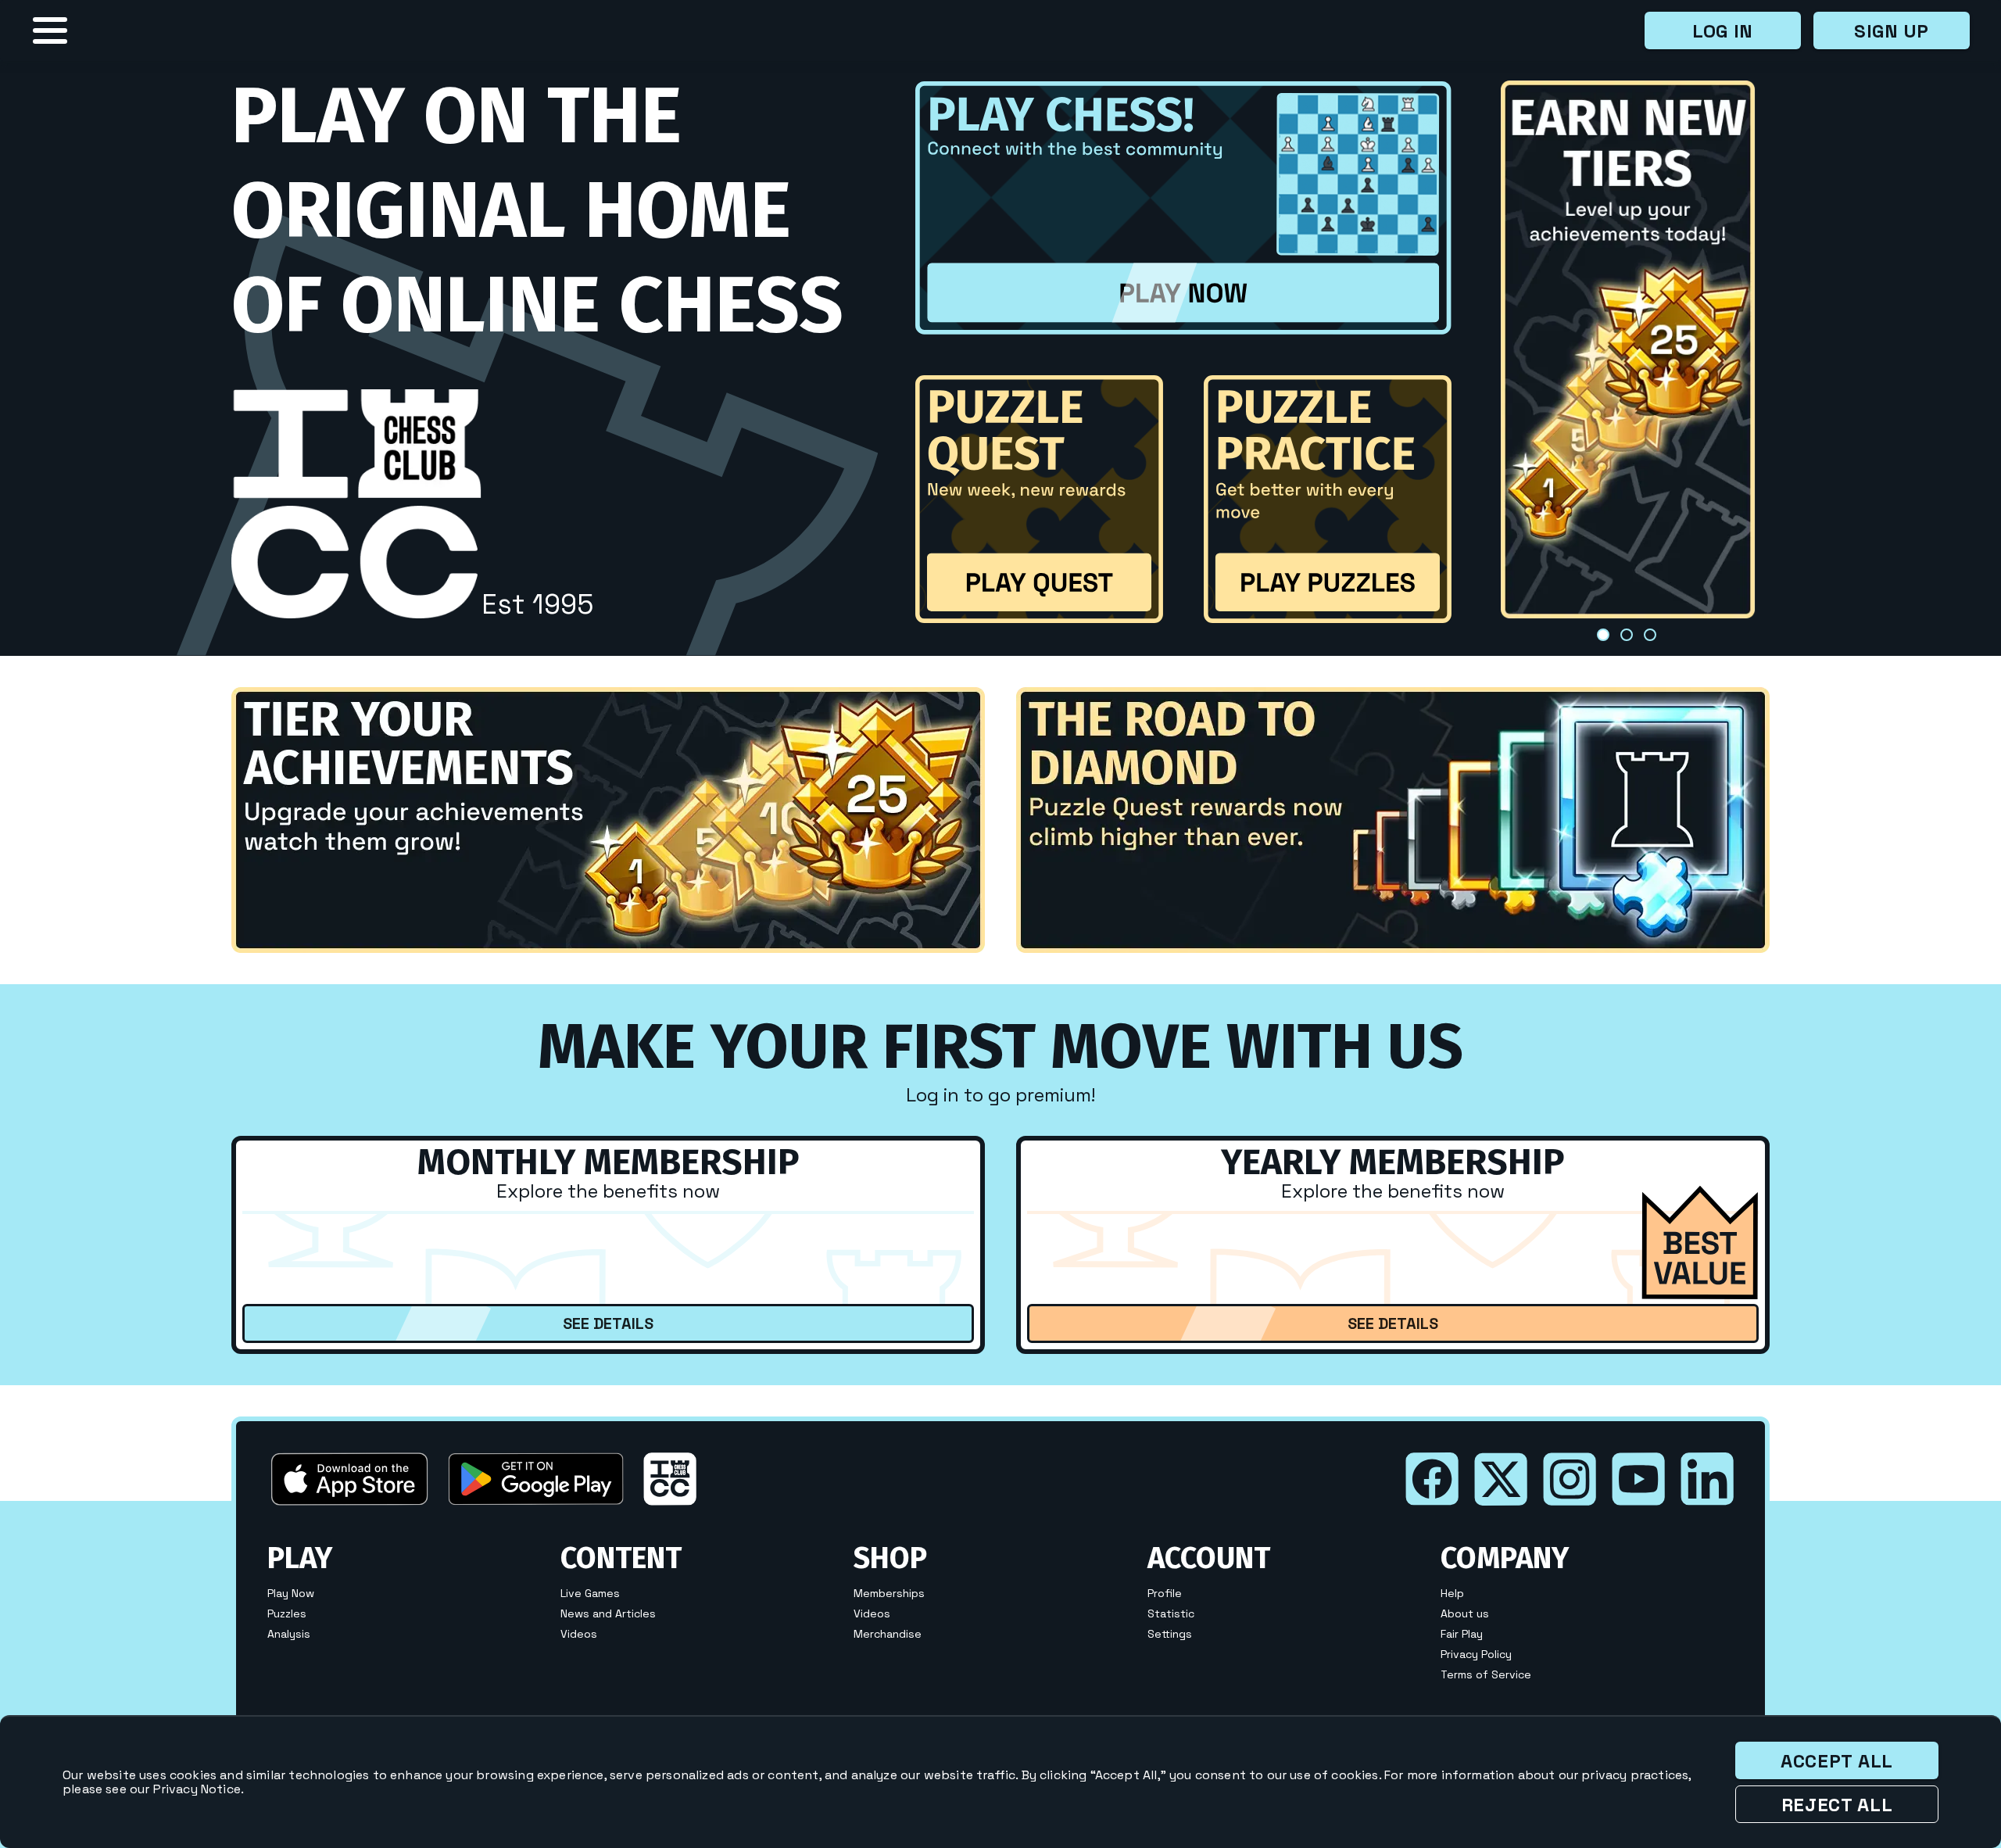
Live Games (590, 1593)
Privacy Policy (1476, 1654)
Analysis (289, 1634)
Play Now (291, 1593)
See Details (608, 1323)
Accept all (1837, 1761)
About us (1465, 1613)
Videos (579, 1634)
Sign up (1892, 31)
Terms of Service (1486, 1674)
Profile (1165, 1593)
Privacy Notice (197, 1789)
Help (1452, 1593)
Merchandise (888, 1634)
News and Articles (608, 1613)
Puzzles (287, 1613)
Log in (1723, 31)
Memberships (889, 1593)
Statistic (1171, 1613)
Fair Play (1462, 1634)
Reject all (1837, 1805)
